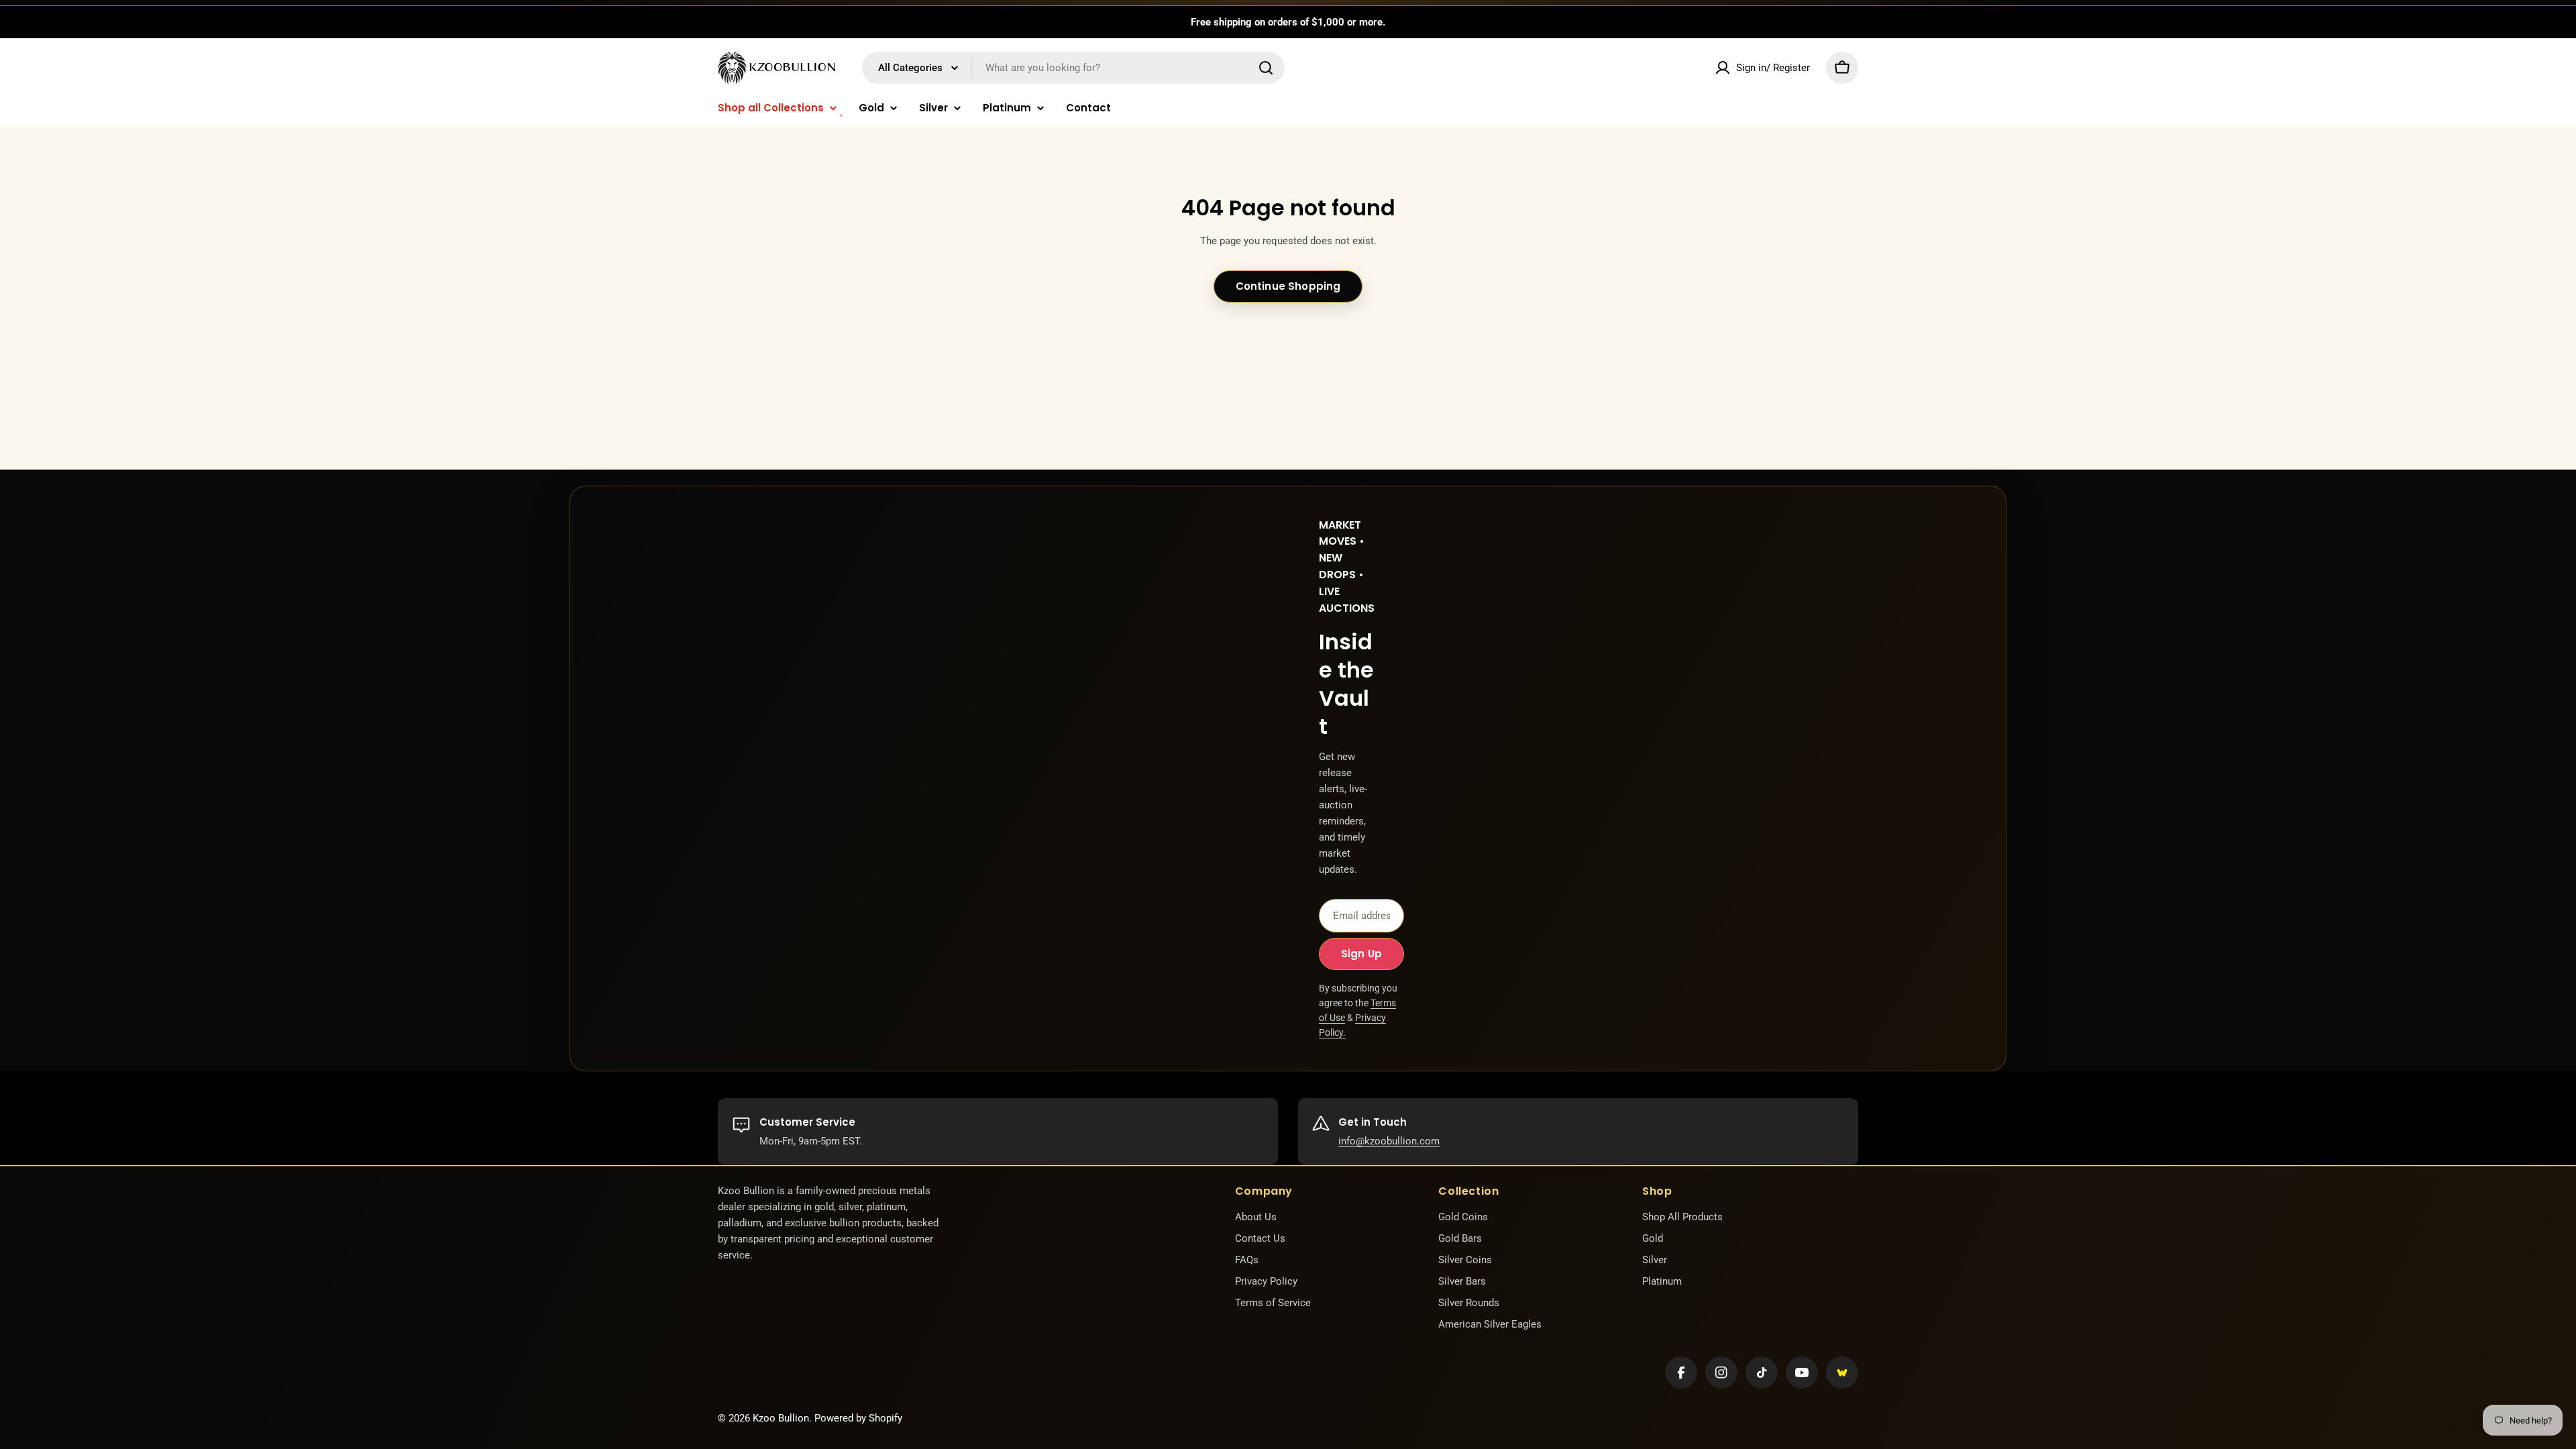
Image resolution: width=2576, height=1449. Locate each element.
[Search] (1266, 68)
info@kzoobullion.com (1389, 1141)
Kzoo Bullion (781, 1418)
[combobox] (1073, 68)
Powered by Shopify (858, 1418)
